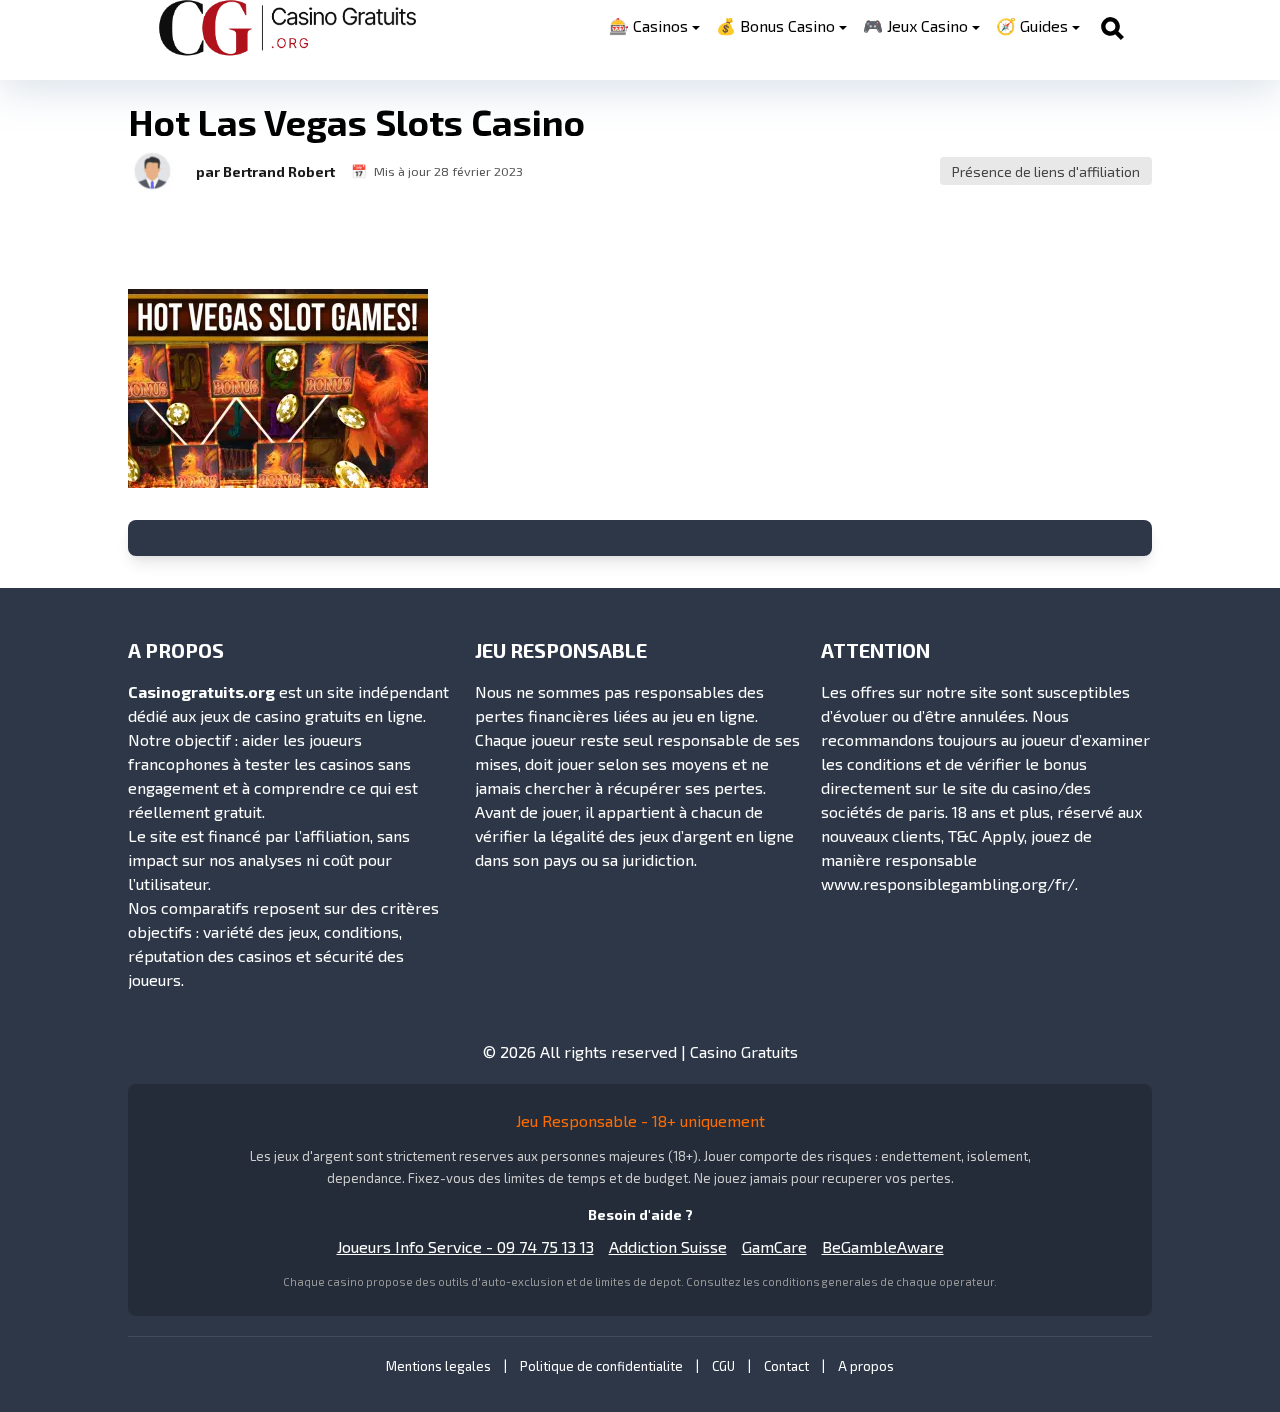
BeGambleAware (883, 1246)
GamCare (774, 1246)
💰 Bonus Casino (775, 25)
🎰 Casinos (648, 25)
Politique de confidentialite (601, 1366)
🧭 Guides (1032, 25)
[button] (152, 171)
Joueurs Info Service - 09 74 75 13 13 (465, 1246)
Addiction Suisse (668, 1246)
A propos (866, 1366)
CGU (723, 1366)
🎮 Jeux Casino (915, 25)
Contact (786, 1366)
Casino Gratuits (744, 1051)
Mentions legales (438, 1366)
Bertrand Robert (279, 171)
